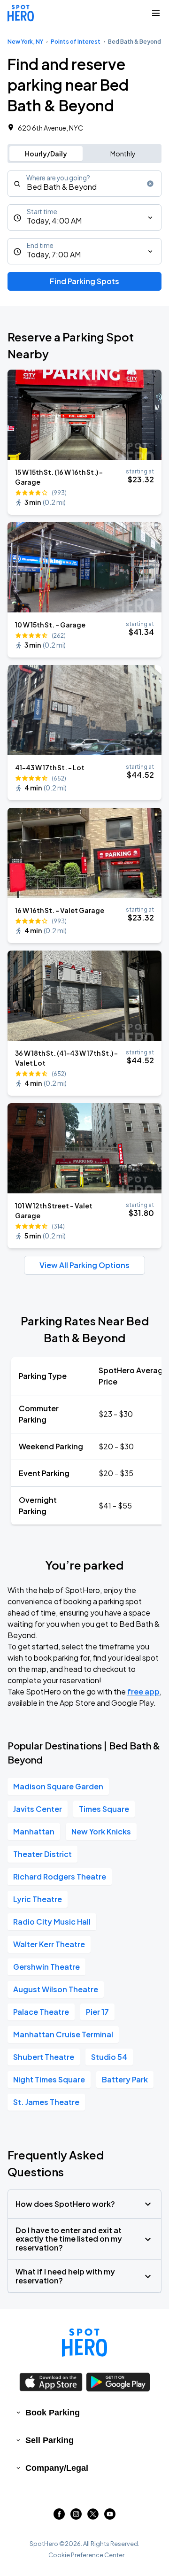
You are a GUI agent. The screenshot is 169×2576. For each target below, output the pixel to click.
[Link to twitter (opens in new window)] (93, 2517)
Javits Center (38, 1809)
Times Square (104, 1809)
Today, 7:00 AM (54, 254)
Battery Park (125, 2079)
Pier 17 (97, 2012)
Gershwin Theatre (46, 1967)
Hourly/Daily (46, 154)
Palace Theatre (41, 2012)
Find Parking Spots (84, 281)
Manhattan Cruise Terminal (63, 2034)
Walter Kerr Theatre (49, 1944)
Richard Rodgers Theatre (60, 1876)
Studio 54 (109, 2057)
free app (143, 1691)
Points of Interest (76, 42)
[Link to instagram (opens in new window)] (76, 2517)
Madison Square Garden (58, 1786)
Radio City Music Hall (52, 1922)
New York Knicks (101, 1831)
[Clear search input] (150, 184)
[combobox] (84, 184)
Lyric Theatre (38, 1899)
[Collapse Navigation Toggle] (156, 13)
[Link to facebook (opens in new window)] (59, 2517)
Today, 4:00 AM (54, 220)
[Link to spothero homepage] (84, 2343)
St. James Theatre (46, 2102)
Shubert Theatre (44, 2057)
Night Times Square (49, 2079)
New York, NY (25, 42)
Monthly (123, 154)
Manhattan (34, 1831)
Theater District (42, 1854)
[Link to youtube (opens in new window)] (110, 2517)
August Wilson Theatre (56, 1989)
